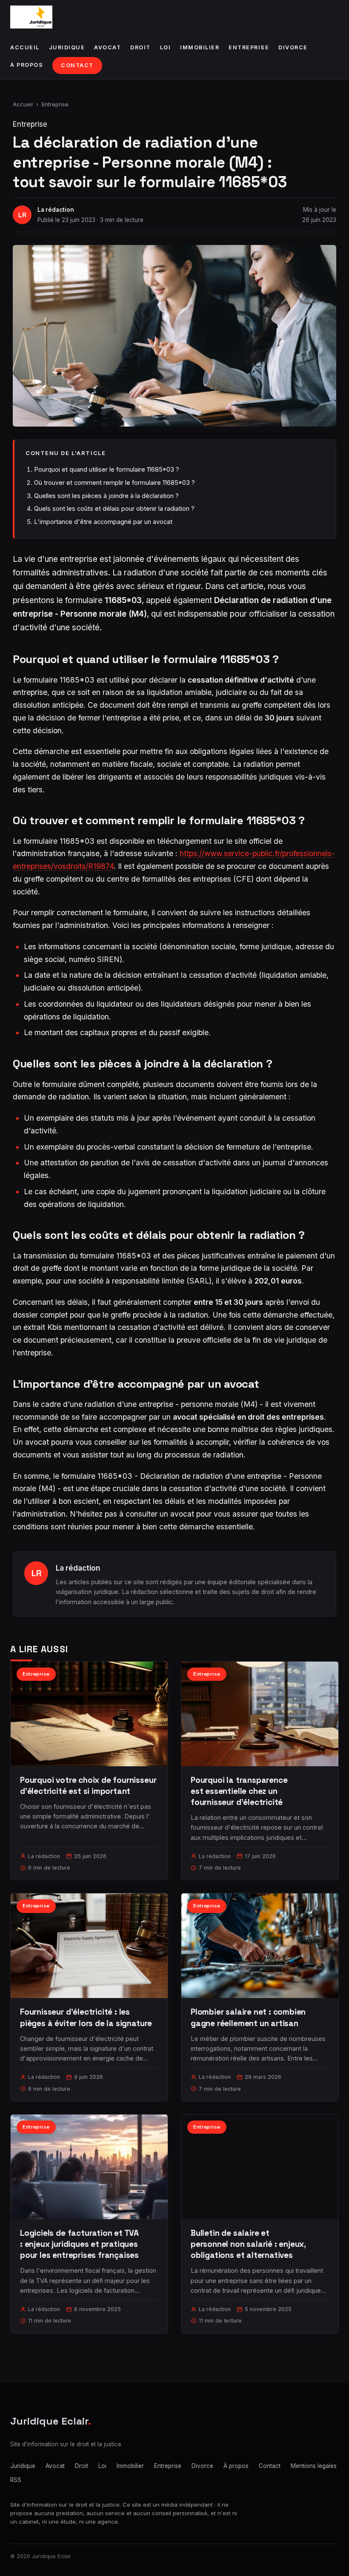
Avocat (107, 47)
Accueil (25, 47)
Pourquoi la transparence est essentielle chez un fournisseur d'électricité (239, 1791)
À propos (27, 65)
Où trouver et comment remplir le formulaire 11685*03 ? (114, 482)
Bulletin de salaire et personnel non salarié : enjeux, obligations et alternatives (248, 2244)
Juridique (67, 47)
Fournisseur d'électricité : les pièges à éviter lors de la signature (86, 2017)
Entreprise (249, 47)
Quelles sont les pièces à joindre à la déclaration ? (106, 496)
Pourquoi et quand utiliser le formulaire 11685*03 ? (107, 469)
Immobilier (200, 47)
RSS (16, 2480)
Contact (77, 65)
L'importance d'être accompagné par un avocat (103, 522)
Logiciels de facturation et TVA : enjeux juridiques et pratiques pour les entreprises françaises (79, 2244)
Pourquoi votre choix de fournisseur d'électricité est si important (88, 1786)
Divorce (293, 47)
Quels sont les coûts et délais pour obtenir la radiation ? (114, 508)
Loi (166, 47)
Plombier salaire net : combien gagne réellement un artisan (248, 2017)
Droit (140, 47)
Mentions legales (314, 2466)
